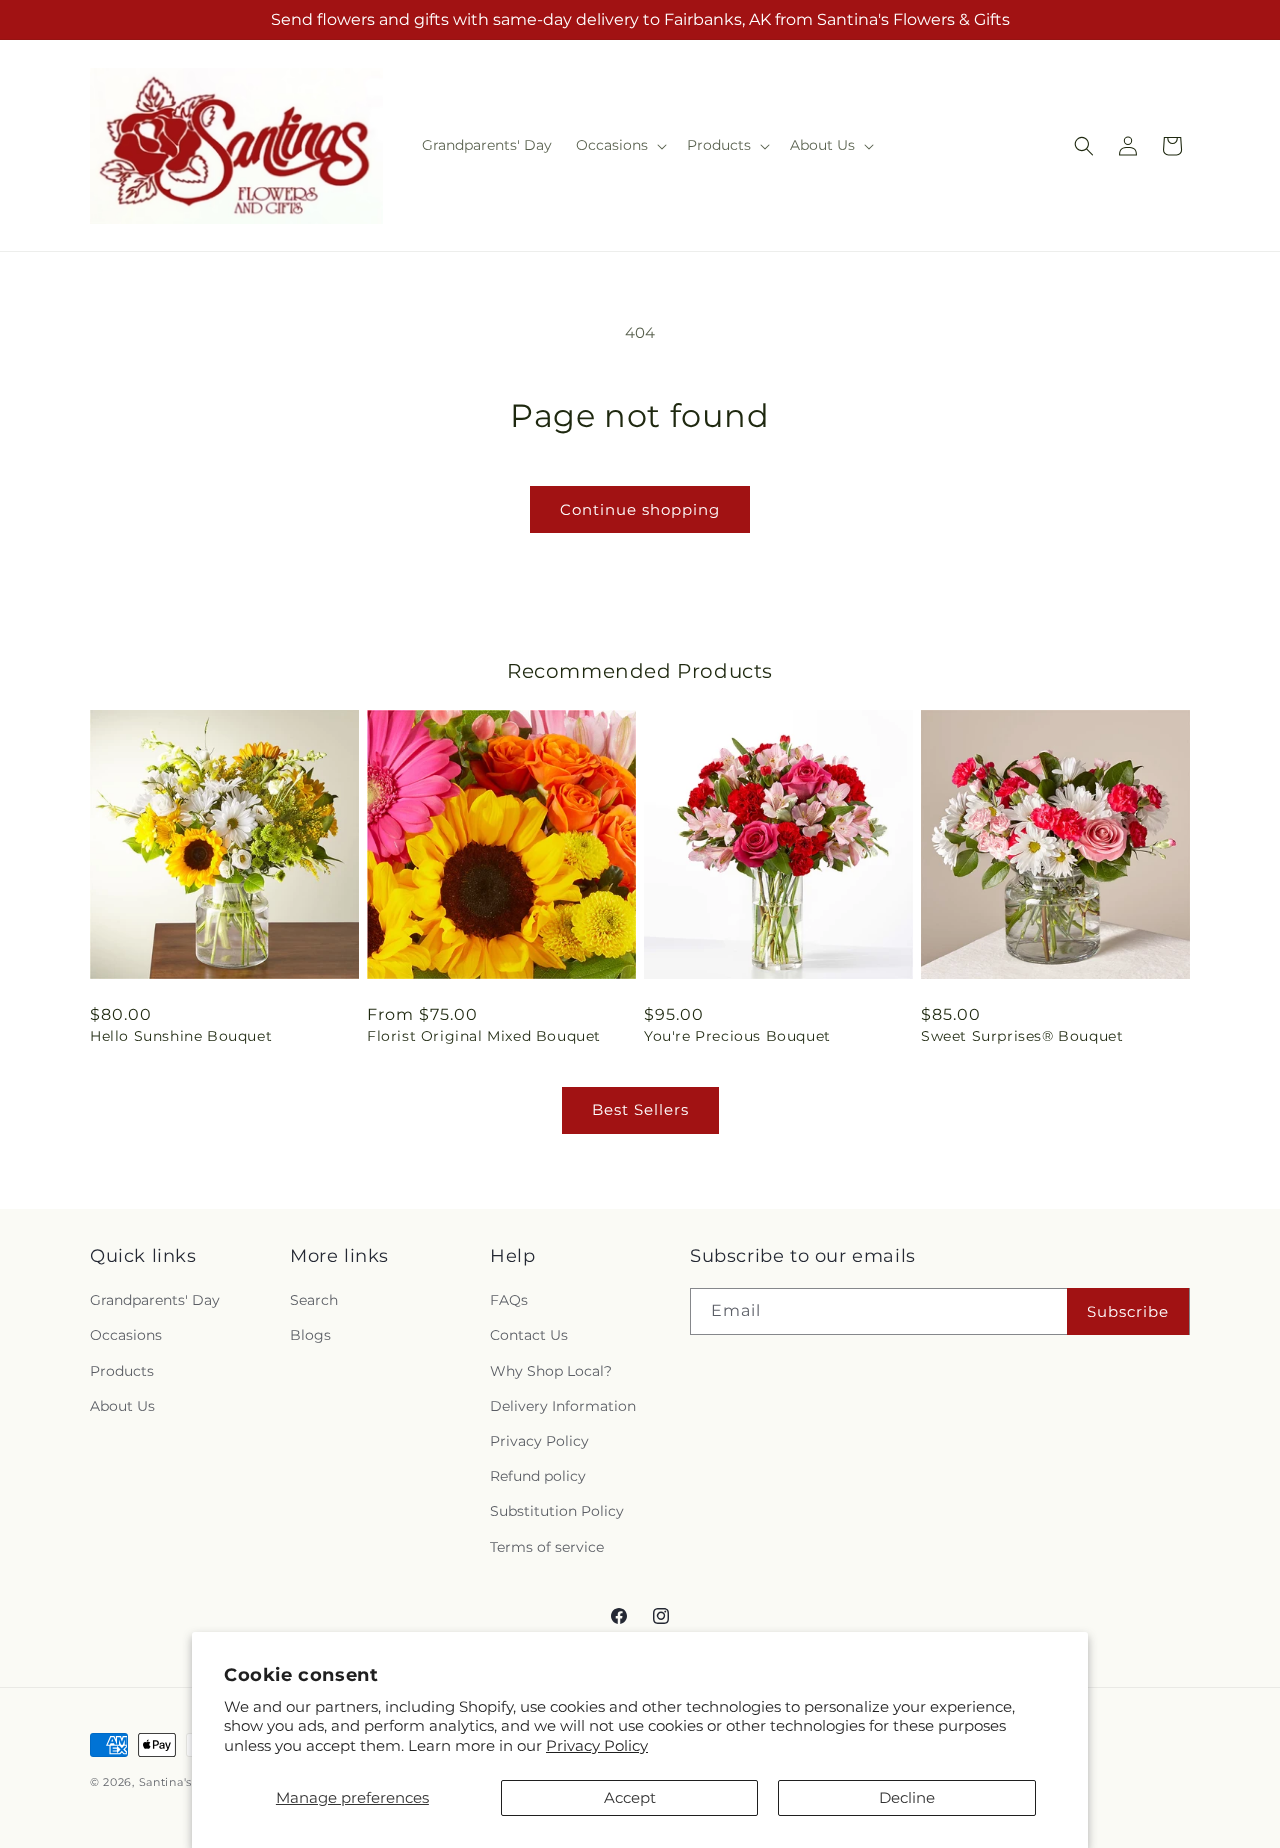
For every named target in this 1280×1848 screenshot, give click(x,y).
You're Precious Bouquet (737, 1036)
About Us (122, 1406)
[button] (619, 145)
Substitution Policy (557, 1511)
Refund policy (538, 1476)
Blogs (310, 1335)
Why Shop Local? (551, 1371)
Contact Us (529, 1335)
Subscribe (1128, 1311)
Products (122, 1371)
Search (314, 1300)
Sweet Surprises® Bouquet (1022, 1036)
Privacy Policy (597, 1745)
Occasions (126, 1335)
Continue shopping (640, 509)
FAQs (509, 1300)
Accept (630, 1797)
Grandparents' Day (155, 1300)
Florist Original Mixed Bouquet (484, 1036)
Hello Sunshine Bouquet (181, 1036)
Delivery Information (563, 1406)
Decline (907, 1797)
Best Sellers (640, 1109)
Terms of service (547, 1547)
